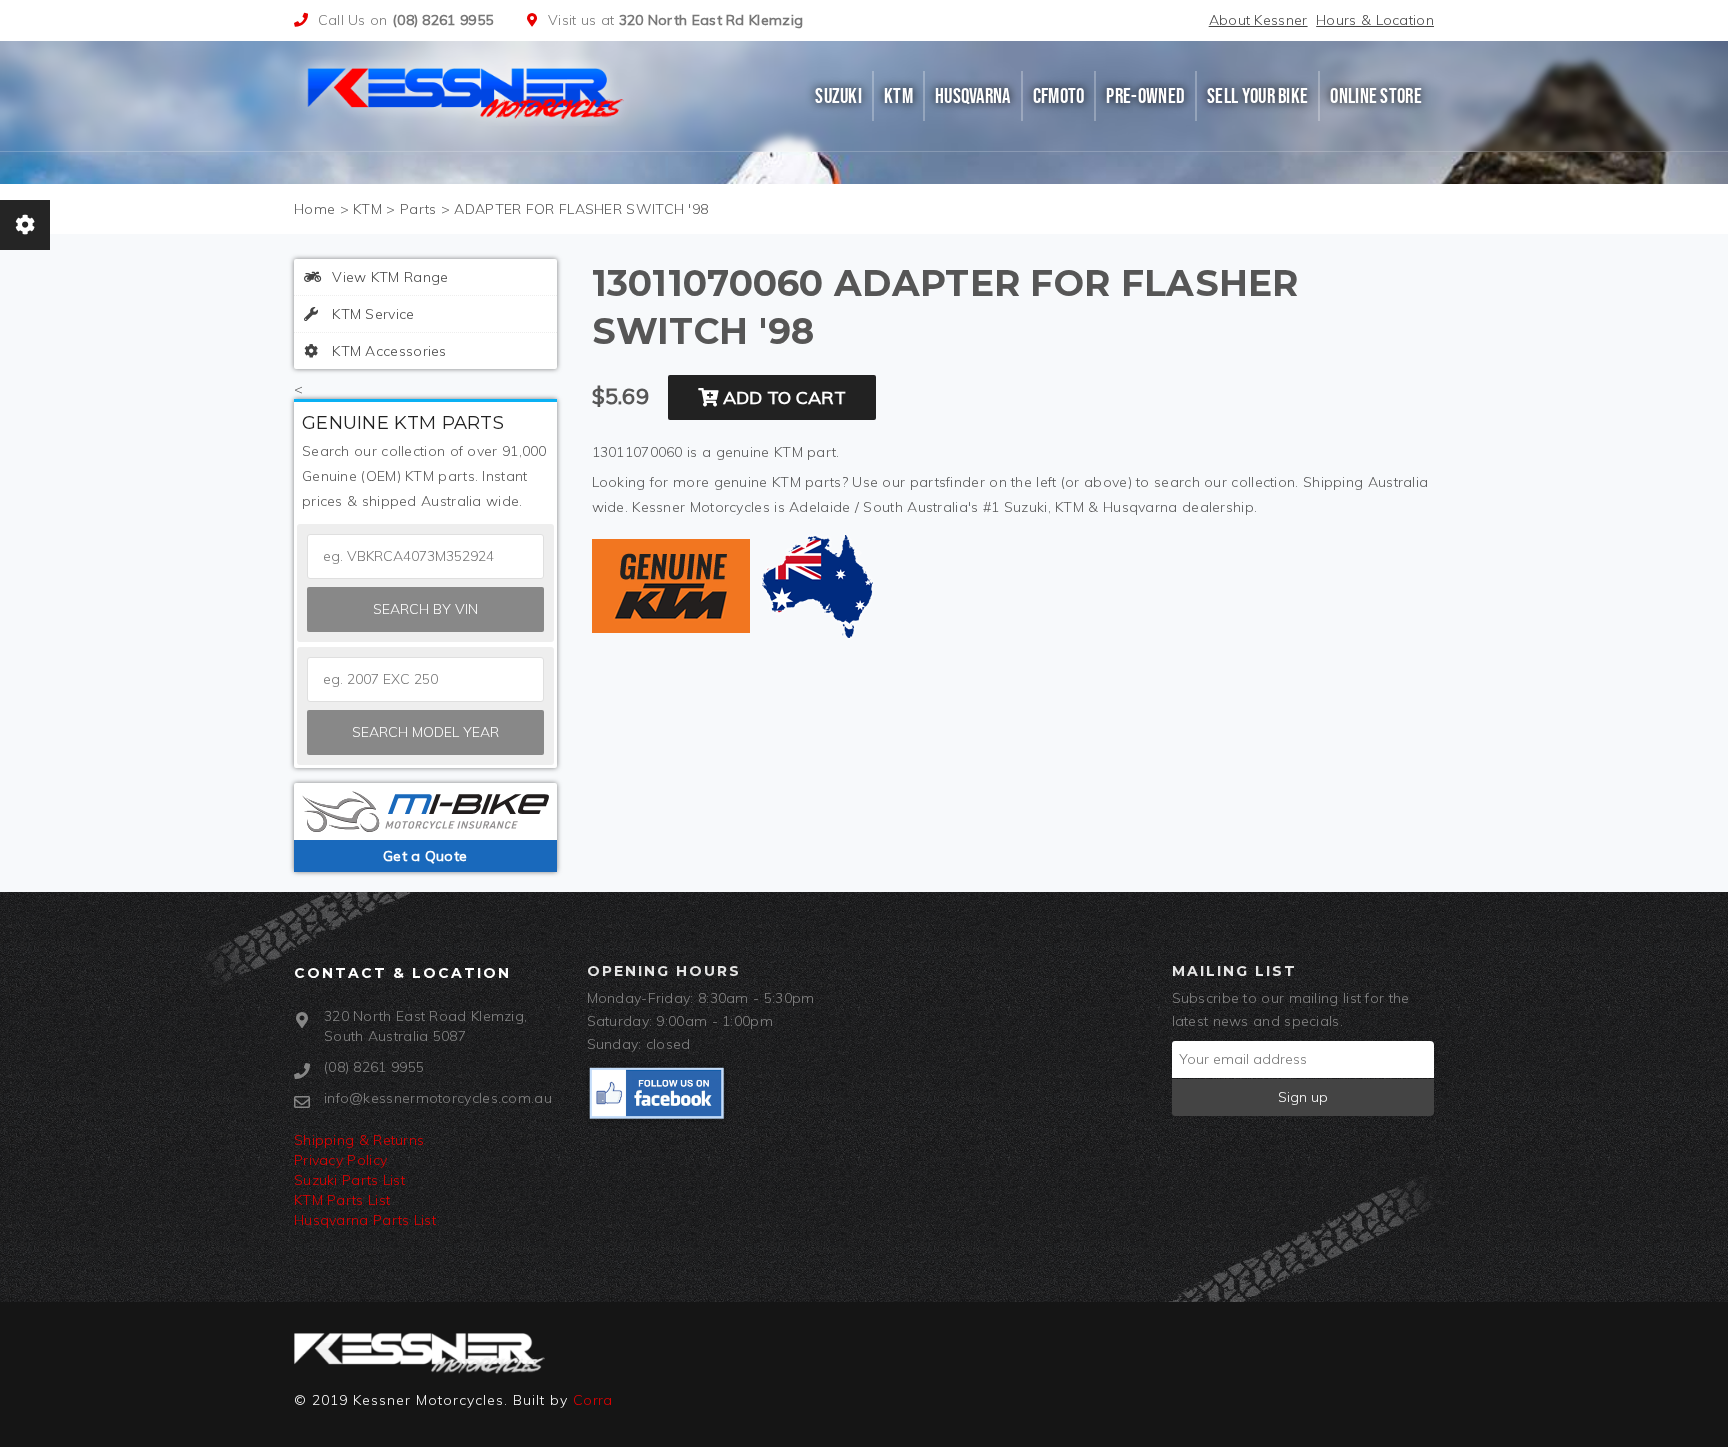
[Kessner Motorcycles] (467, 91)
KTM (898, 96)
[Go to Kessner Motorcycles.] (314, 209)
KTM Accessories (387, 351)
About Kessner (1258, 20)
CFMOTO (1059, 96)
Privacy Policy (340, 1160)
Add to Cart (782, 397)
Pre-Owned (1145, 96)
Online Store (1376, 96)
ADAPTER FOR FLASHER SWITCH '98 (581, 209)
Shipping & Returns (359, 1140)
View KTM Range (388, 277)
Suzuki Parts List (349, 1180)
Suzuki (838, 96)
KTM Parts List (342, 1200)
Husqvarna (973, 96)
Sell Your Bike (1257, 96)
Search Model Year (425, 732)
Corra (593, 1400)
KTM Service (371, 314)
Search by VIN (425, 609)
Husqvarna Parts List (365, 1220)
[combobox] (425, 679)
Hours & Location (1375, 20)
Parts (418, 209)
